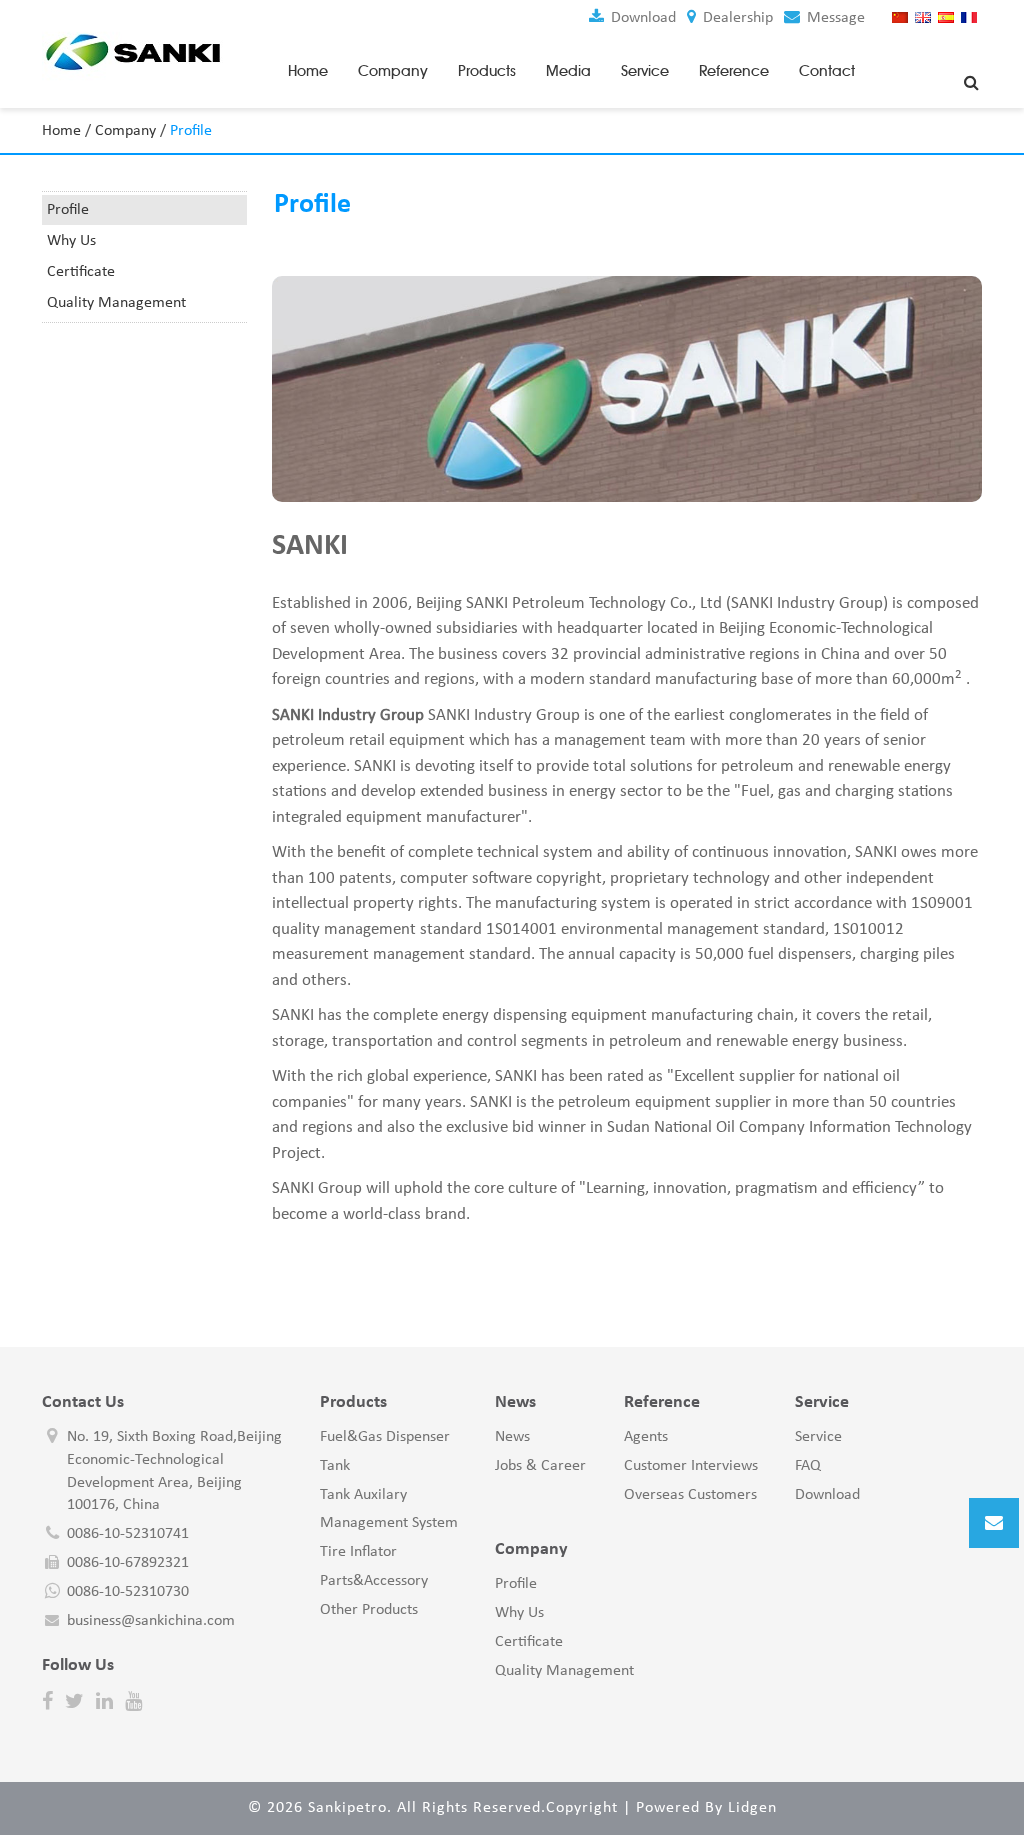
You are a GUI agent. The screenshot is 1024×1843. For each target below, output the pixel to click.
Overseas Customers (690, 1495)
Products (487, 71)
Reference (734, 71)
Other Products (369, 1610)
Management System (389, 1523)
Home (308, 71)
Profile (68, 210)
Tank (335, 1466)
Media (568, 71)
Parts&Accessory (374, 1581)
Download (641, 18)
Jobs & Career (540, 1466)
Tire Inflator (358, 1552)
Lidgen (752, 1808)
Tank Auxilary (363, 1495)
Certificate (81, 272)
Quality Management (116, 303)
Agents (646, 1437)
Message (834, 18)
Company (393, 71)
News (512, 1437)
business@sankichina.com (151, 1621)
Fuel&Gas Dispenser (385, 1437)
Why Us (71, 241)
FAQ (808, 1466)
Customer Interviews (691, 1466)
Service (645, 71)
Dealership (736, 18)
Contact (827, 71)
